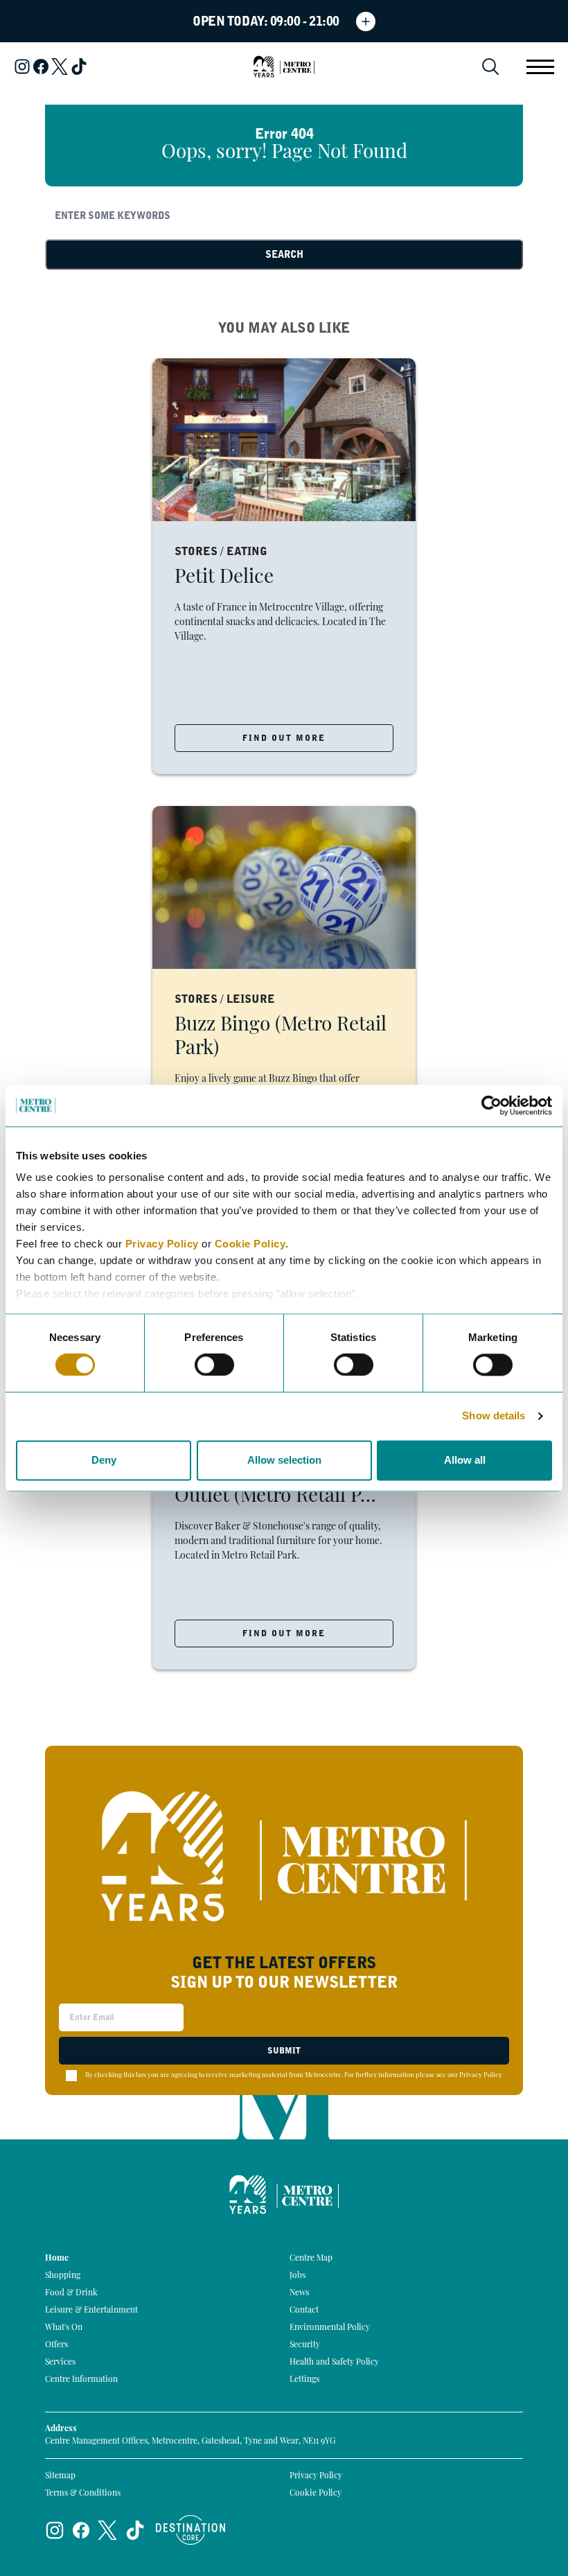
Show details (494, 1416)
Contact (304, 2311)
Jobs (298, 2276)
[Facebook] (41, 67)
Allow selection (284, 1460)
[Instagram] (22, 67)
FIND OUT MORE (284, 738)
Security (305, 2345)
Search (284, 254)
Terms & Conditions (83, 2494)
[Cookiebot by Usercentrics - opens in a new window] (491, 1105)
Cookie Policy (250, 1244)
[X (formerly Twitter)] (60, 67)
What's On (64, 2328)
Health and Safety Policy (334, 2363)
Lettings (304, 2380)
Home (57, 2259)
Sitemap (60, 2476)
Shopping (63, 2276)
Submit (284, 2051)
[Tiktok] (79, 67)
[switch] (214, 1365)
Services (60, 2363)
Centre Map (311, 2259)
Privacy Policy (162, 1244)
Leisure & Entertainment (91, 2311)
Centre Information (81, 2380)
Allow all (465, 1460)
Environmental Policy (330, 2328)
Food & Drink (71, 2293)
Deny (104, 1460)
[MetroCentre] (284, 67)
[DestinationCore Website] (190, 2530)
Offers (56, 2345)
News (299, 2293)
